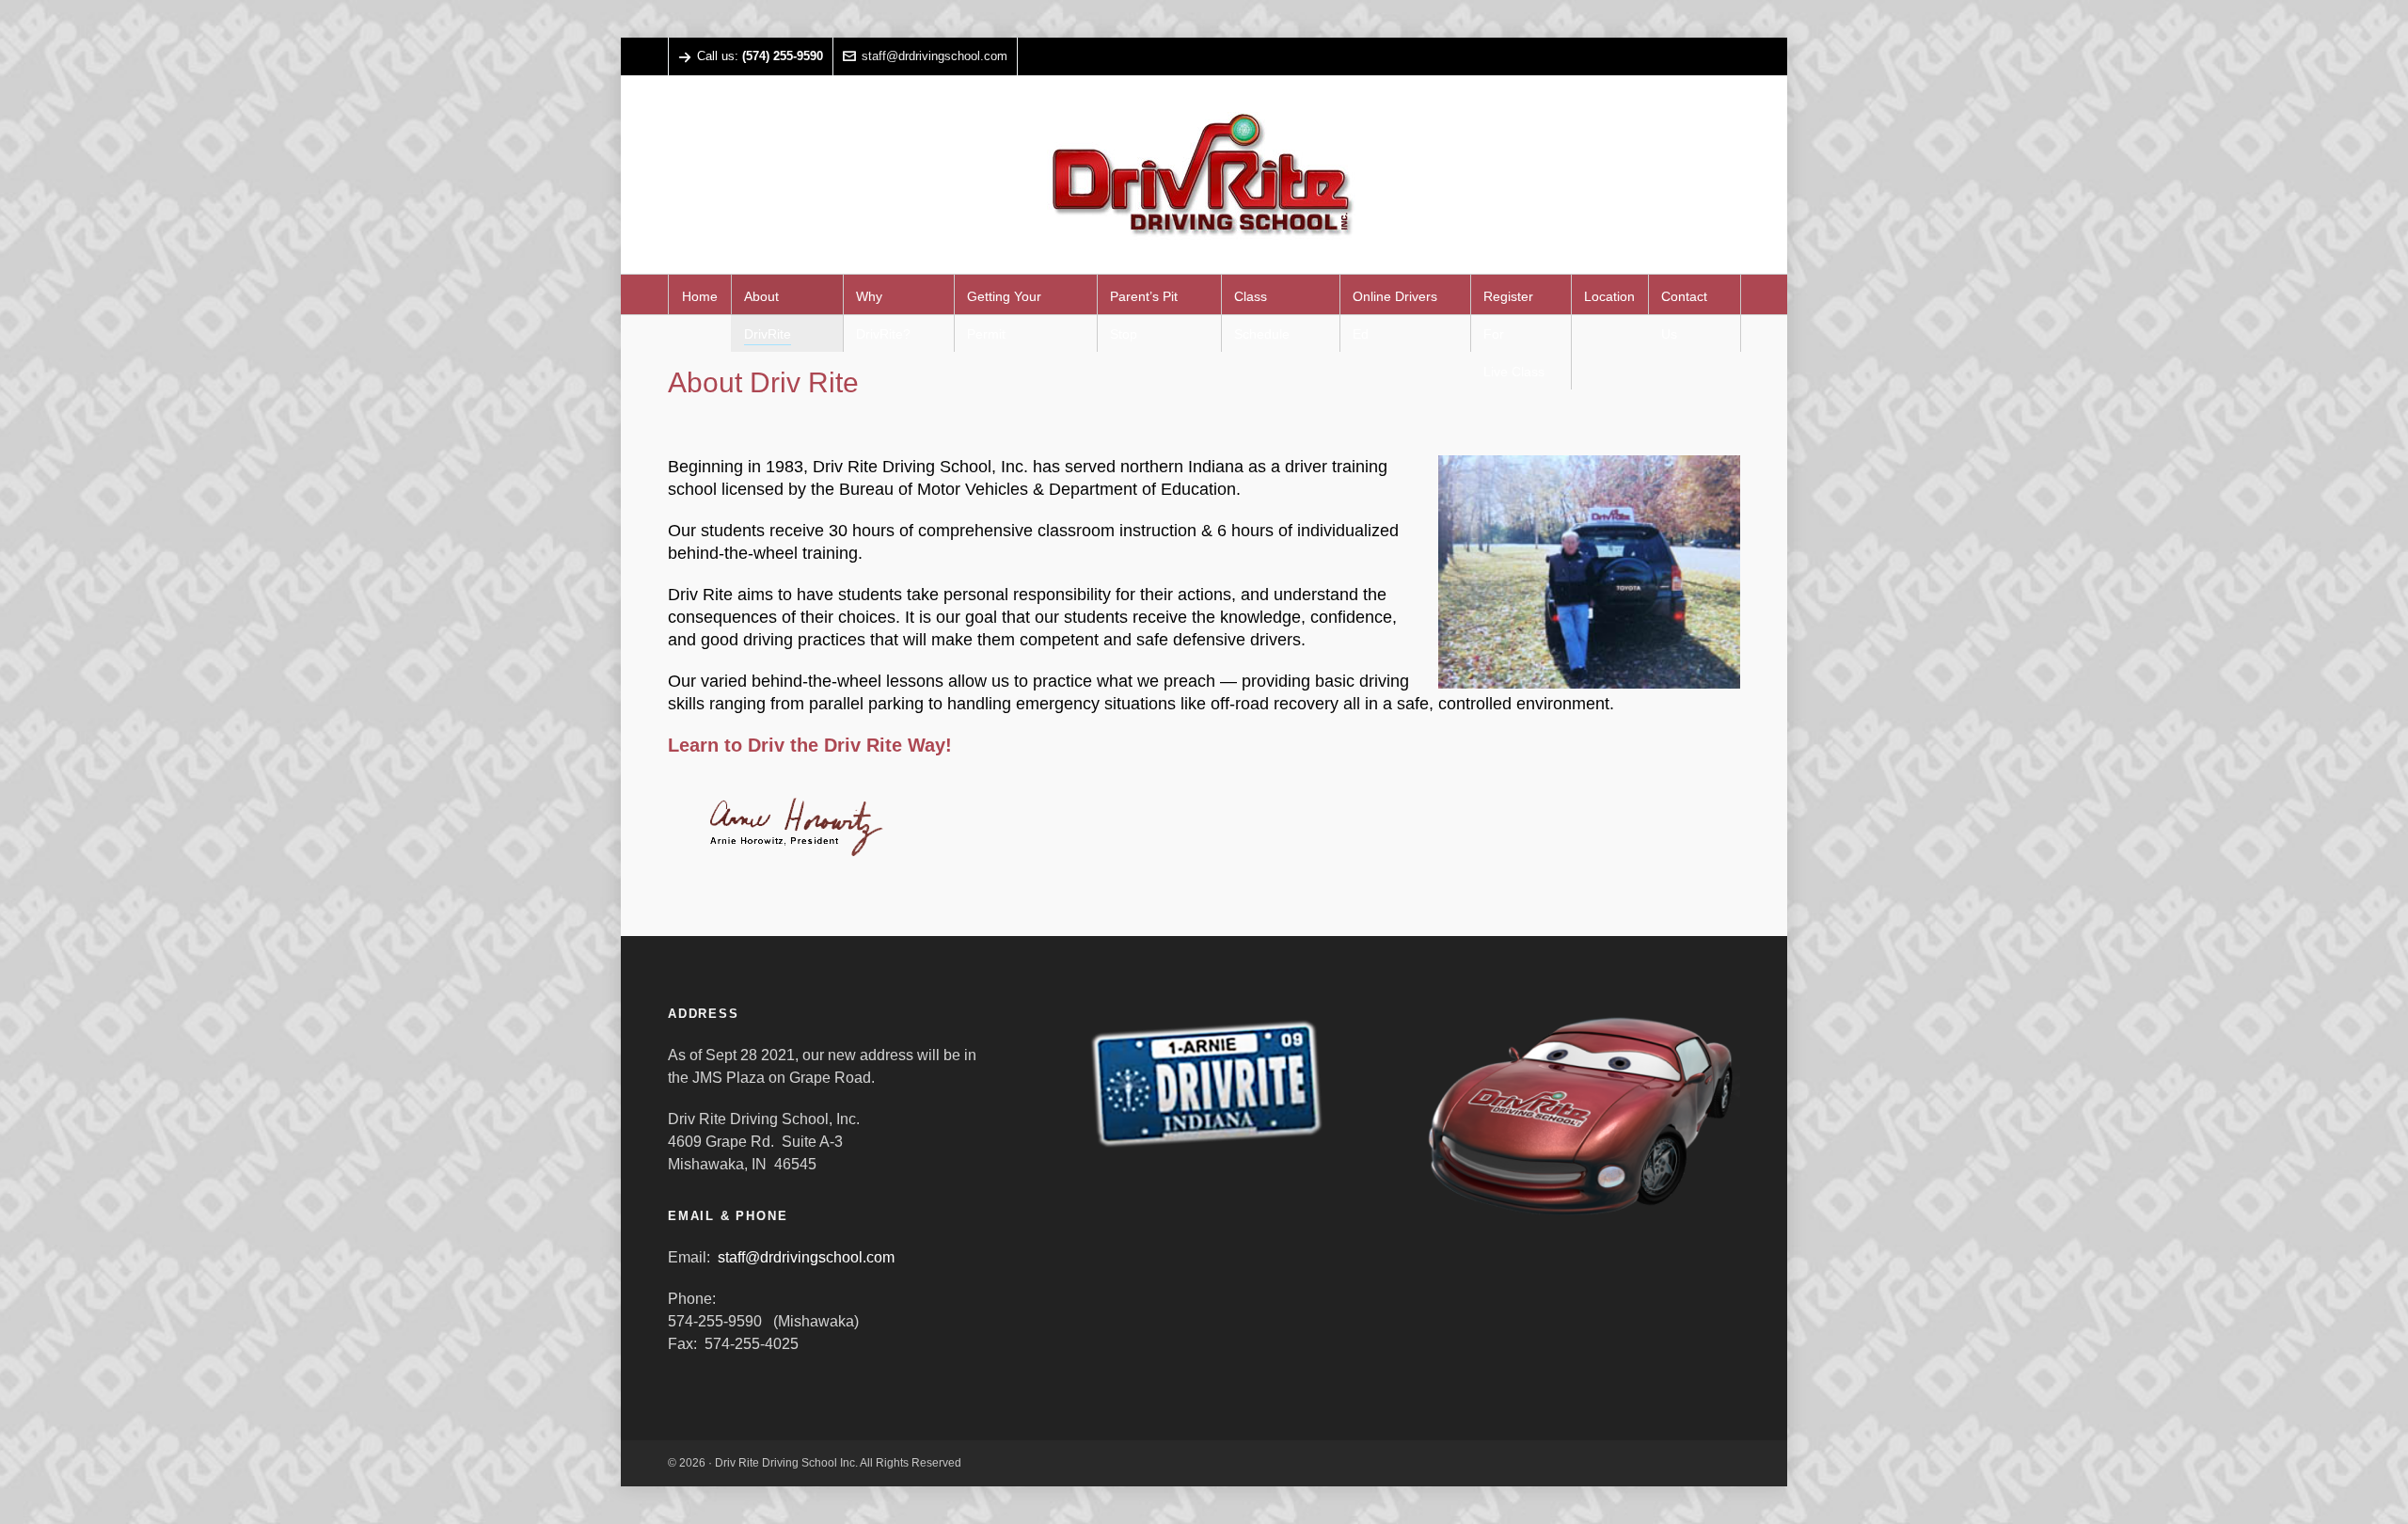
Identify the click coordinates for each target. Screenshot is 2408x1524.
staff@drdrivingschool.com (935, 56)
